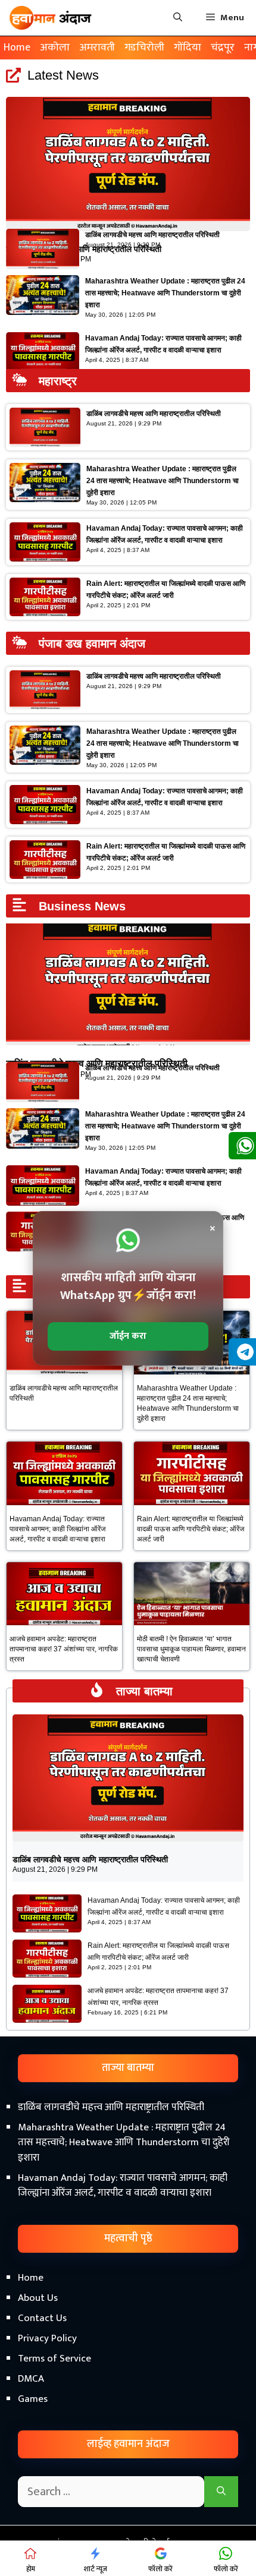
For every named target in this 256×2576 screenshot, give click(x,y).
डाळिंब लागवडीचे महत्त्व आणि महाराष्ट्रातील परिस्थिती (152, 235)
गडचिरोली (144, 48)
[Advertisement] (128, 2430)
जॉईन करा (128, 1336)
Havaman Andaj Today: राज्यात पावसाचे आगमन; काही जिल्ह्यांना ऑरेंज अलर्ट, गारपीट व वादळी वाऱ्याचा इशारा (57, 1529)
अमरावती (97, 48)
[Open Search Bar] (178, 18)
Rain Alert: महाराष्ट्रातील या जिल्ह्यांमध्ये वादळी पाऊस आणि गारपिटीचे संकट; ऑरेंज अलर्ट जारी (191, 1529)
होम (31, 2569)
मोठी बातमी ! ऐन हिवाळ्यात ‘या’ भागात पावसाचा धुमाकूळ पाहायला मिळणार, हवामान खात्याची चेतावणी (191, 1649)
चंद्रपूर (223, 48)
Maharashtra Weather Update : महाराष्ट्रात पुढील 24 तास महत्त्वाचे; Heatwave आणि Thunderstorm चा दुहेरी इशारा (165, 293)
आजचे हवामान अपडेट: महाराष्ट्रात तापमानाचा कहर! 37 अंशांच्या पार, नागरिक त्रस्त (64, 1649)
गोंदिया (188, 48)
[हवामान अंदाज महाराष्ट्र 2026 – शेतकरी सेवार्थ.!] (51, 18)
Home (17, 48)
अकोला (55, 48)
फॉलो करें (160, 2569)
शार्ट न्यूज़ (96, 2569)
